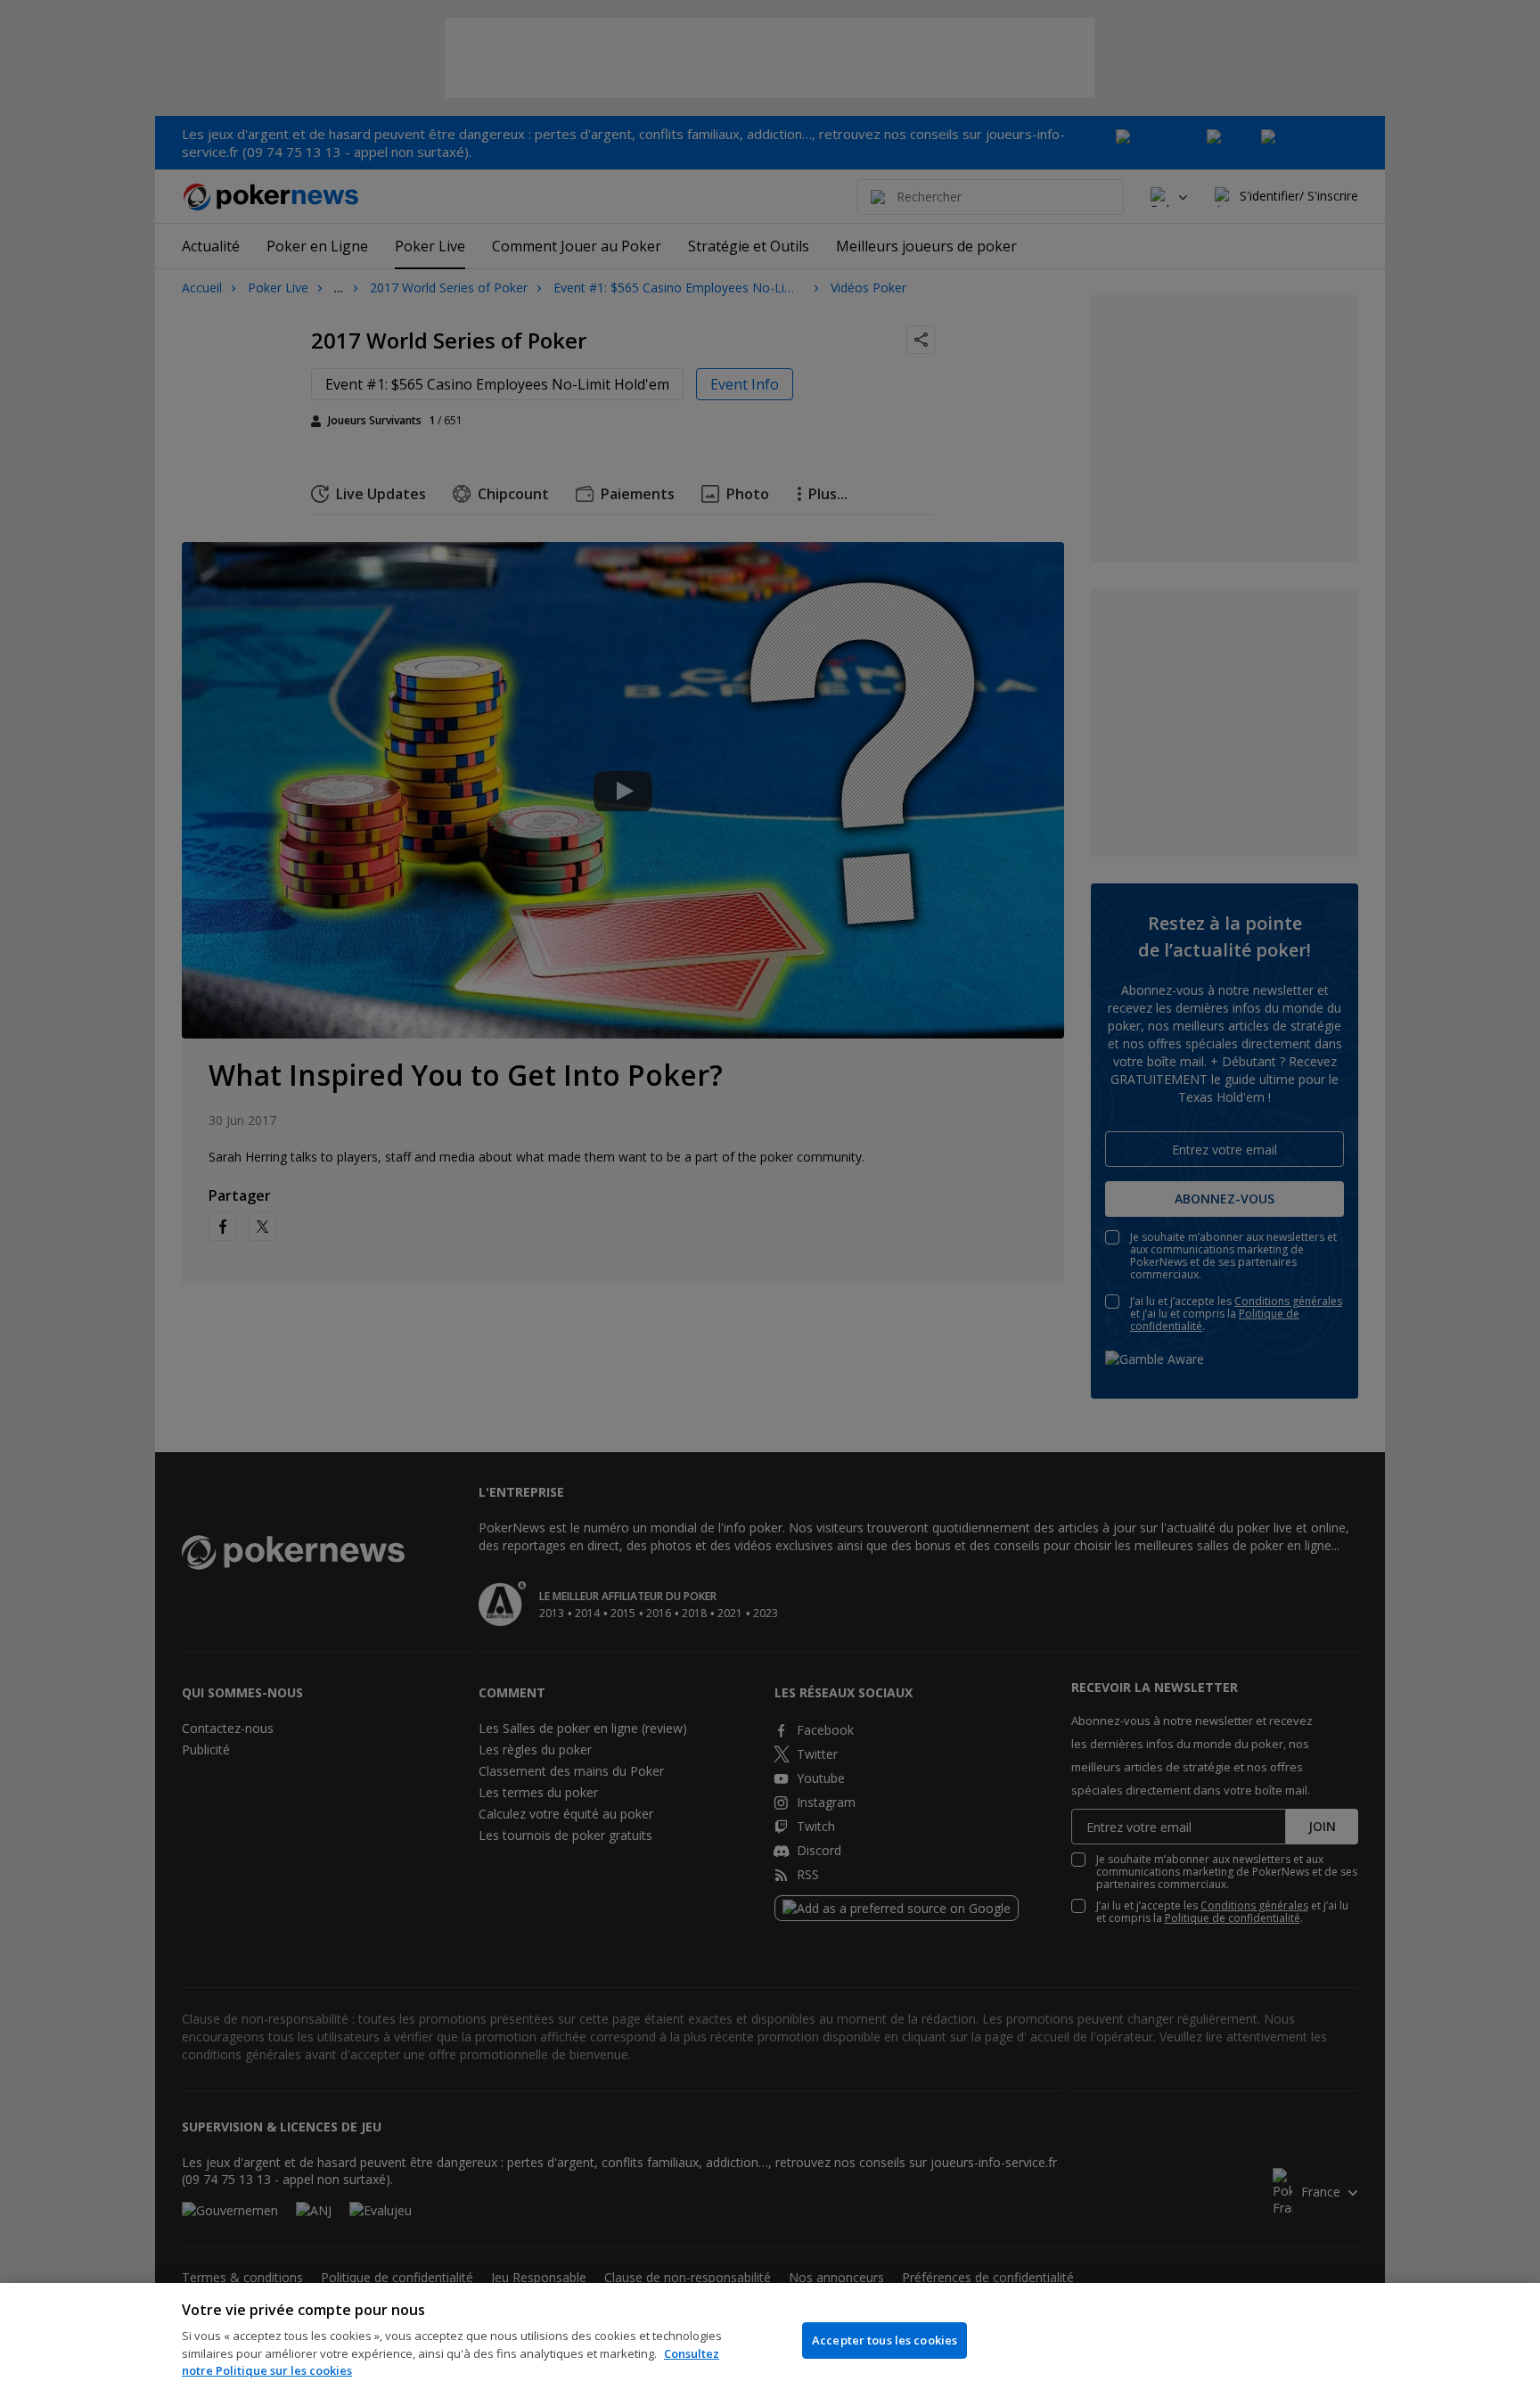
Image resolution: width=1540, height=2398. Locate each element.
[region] (770, 2341)
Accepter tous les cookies (885, 2340)
